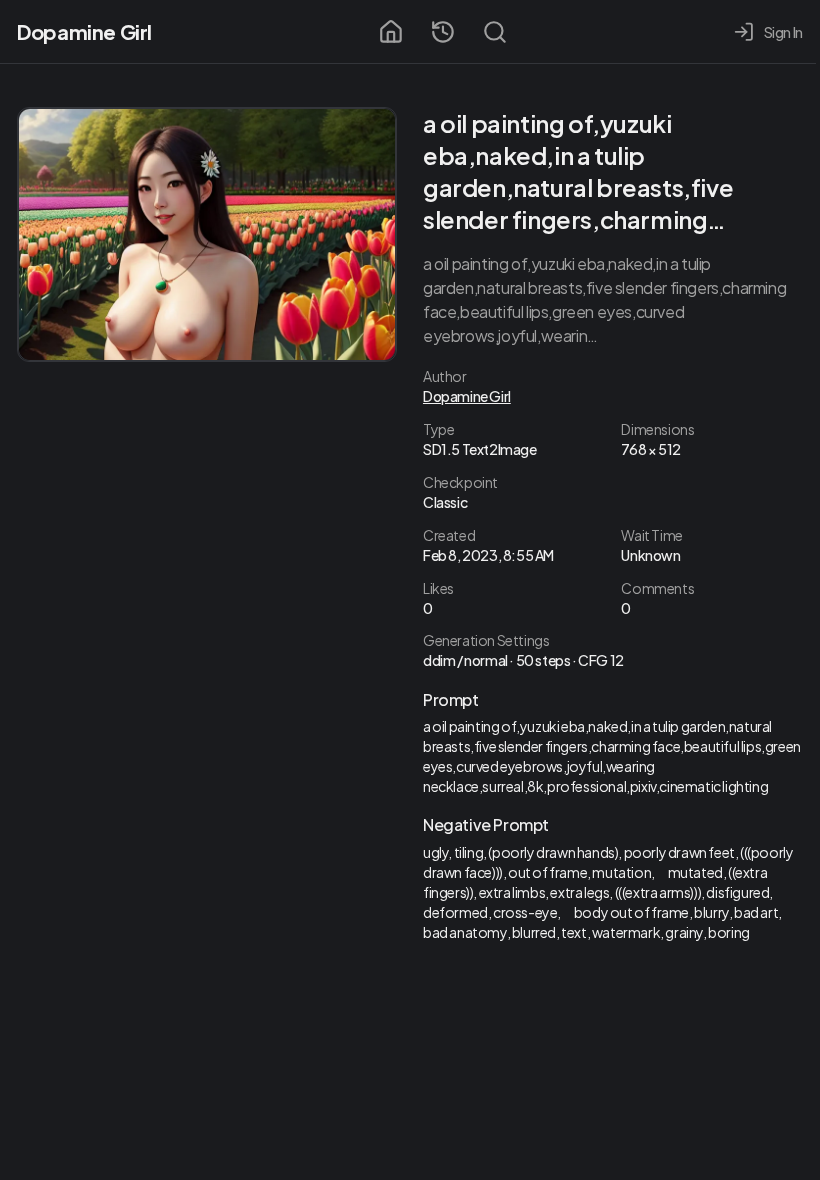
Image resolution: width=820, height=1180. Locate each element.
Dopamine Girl (84, 31)
